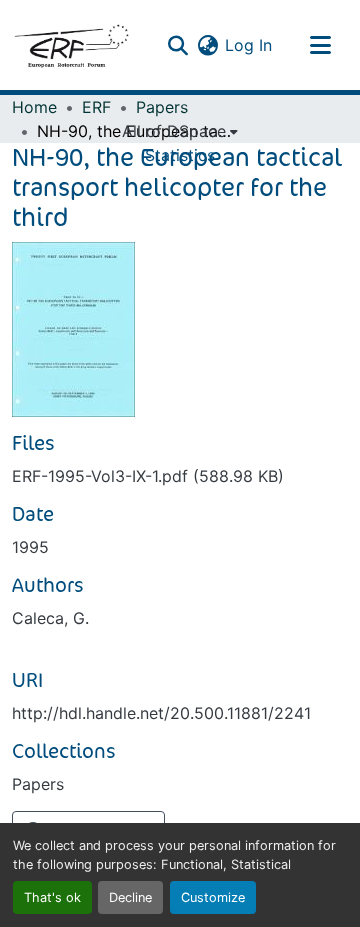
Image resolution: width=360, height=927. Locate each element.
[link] (180, 476)
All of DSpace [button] (174, 131)
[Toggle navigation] (320, 45)
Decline (130, 897)
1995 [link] (30, 547)
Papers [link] (162, 107)
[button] (71, 45)
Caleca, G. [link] (50, 618)
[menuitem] (180, 131)
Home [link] (34, 107)
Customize (213, 897)
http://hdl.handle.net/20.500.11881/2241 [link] (161, 713)
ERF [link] (96, 107)
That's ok (52, 897)
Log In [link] (248, 45)
